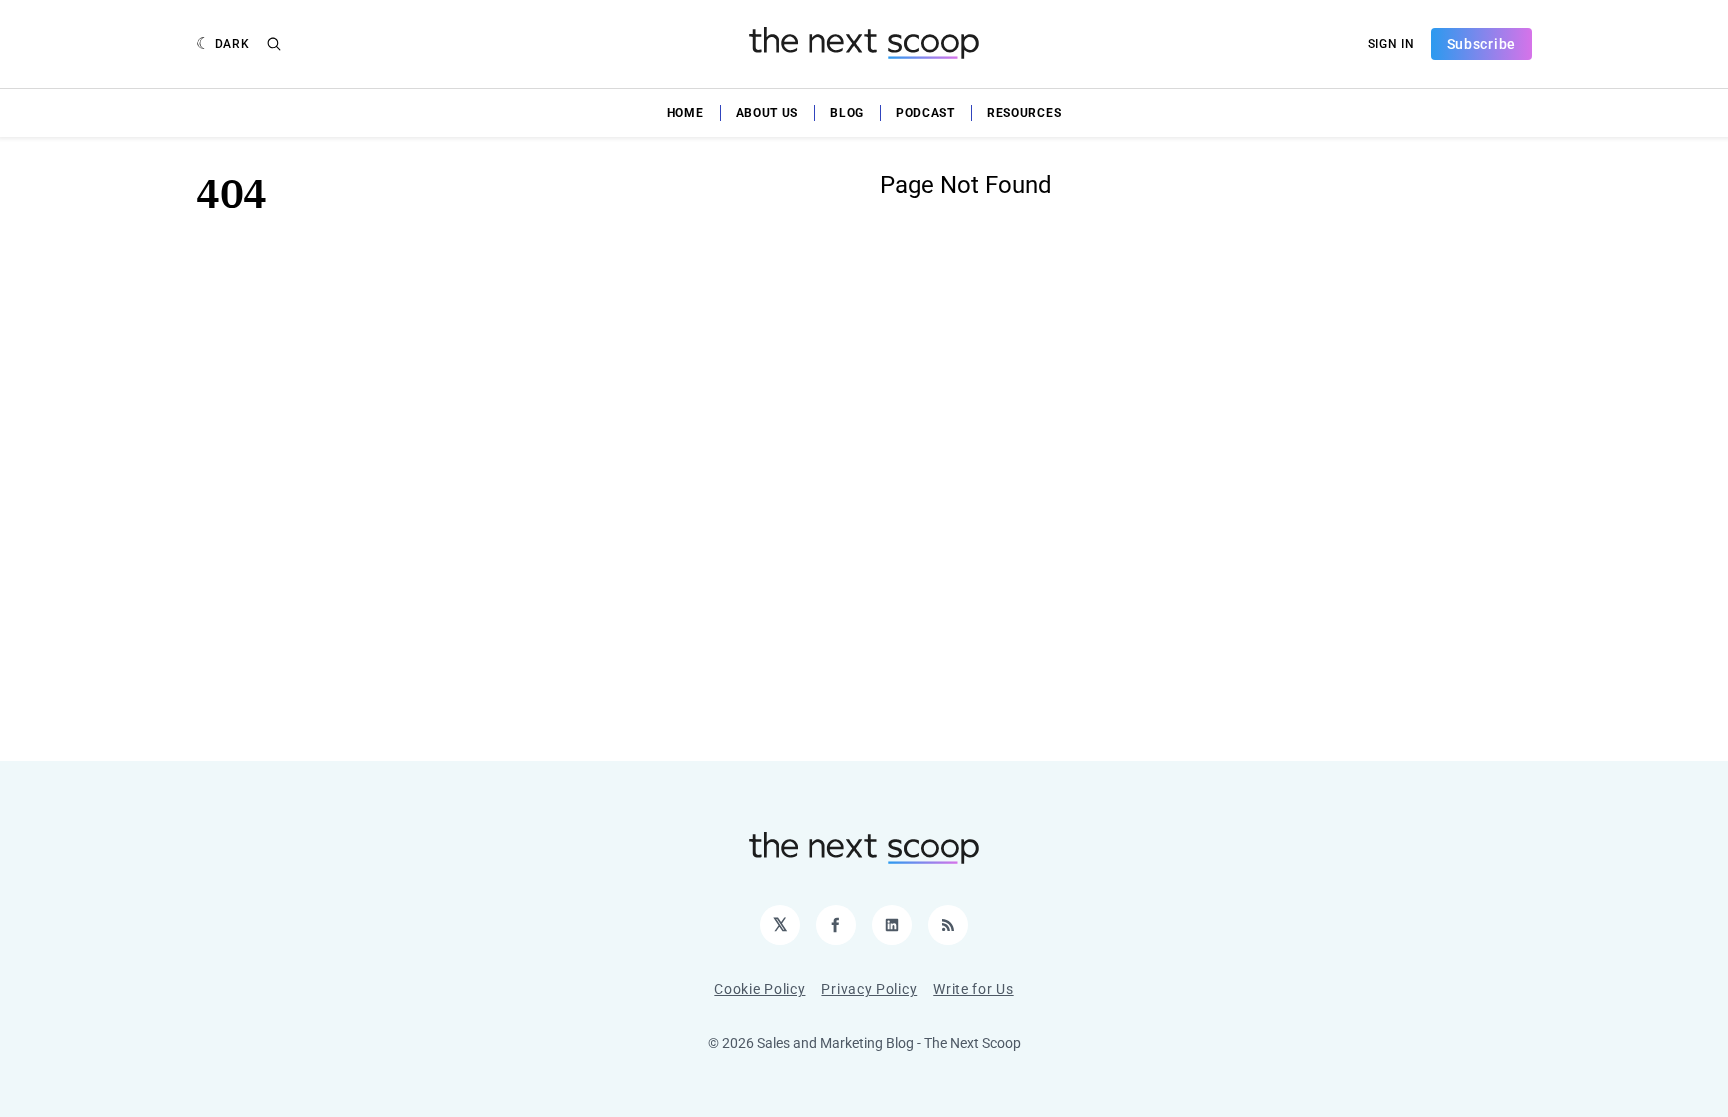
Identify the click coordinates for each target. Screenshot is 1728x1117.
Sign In (1391, 44)
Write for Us (973, 989)
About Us (767, 113)
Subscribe (1481, 44)
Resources (1024, 113)
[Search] (274, 44)
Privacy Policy (869, 989)
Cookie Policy (759, 989)
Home (685, 113)
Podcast (925, 113)
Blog (847, 113)
